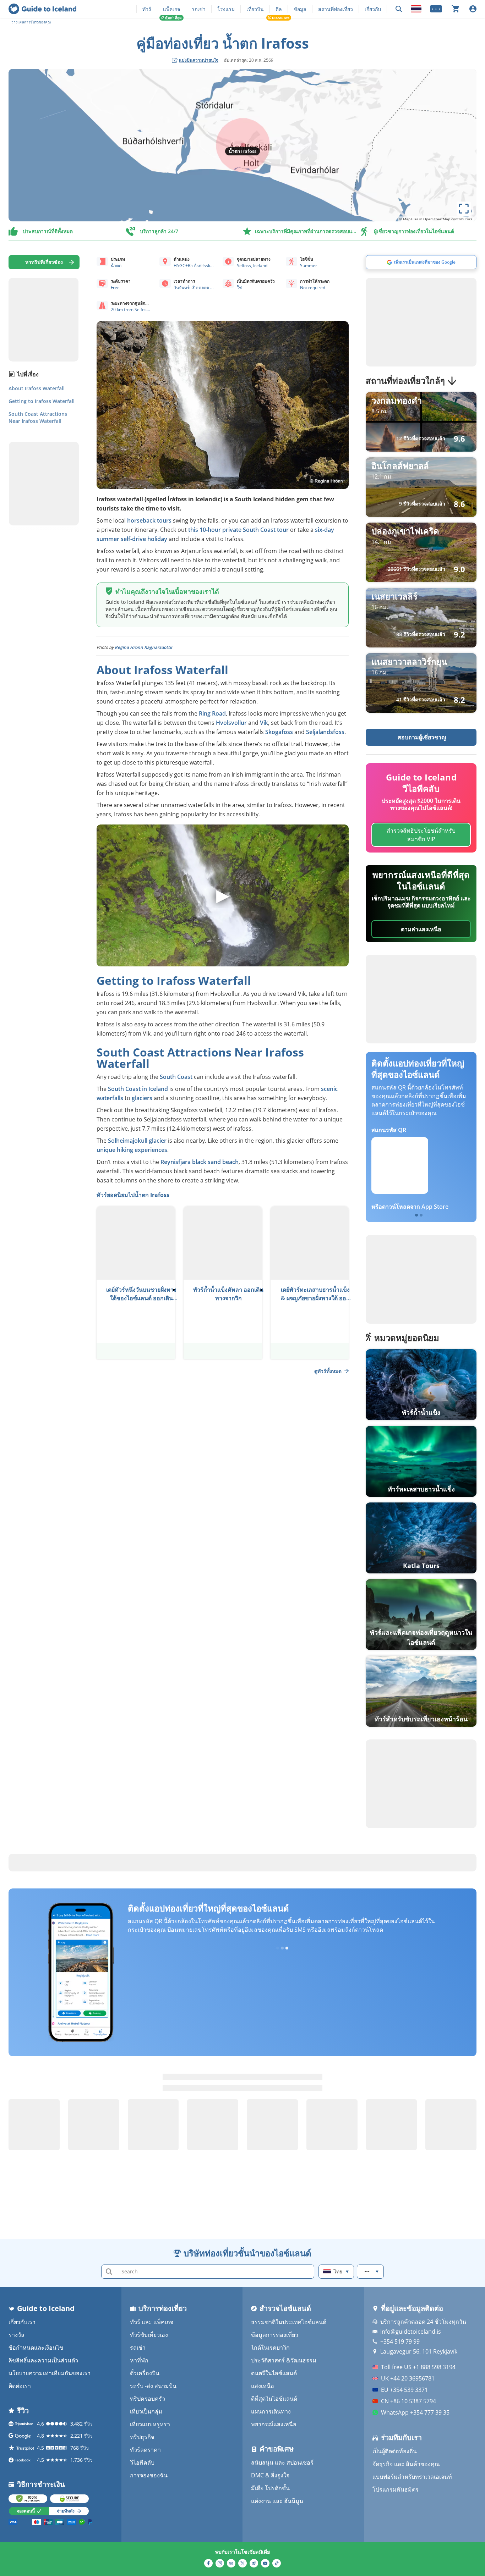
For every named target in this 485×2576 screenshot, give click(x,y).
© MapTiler (409, 219)
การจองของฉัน (149, 2475)
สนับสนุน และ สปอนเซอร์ (282, 2462)
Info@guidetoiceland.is (411, 2332)
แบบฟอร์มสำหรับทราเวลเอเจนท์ (412, 2477)
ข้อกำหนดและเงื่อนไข (36, 2348)
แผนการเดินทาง (271, 2411)
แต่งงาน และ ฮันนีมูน (277, 2501)
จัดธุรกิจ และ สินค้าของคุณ (406, 2464)
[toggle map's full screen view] (464, 209)
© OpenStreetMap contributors (446, 219)
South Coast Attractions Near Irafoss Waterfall (38, 417)
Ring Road (212, 713)
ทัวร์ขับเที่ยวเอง (149, 2335)
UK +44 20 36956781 (408, 2378)
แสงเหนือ (263, 2386)
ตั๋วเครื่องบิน (145, 2373)
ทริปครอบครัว (148, 2399)
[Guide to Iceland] (42, 9)
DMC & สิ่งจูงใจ (270, 2475)
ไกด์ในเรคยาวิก (270, 2348)
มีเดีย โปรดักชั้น (270, 2488)
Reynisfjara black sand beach (200, 1162)
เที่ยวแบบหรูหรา (150, 2424)
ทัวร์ (147, 9)
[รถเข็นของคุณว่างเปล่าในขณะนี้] (456, 9)
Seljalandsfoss (325, 732)
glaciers (142, 1098)
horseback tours (149, 520)
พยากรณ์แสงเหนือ (274, 2424)
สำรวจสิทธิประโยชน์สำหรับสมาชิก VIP (421, 835)
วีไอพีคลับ (142, 2462)
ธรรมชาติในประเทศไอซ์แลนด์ (289, 2322)
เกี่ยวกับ (373, 9)
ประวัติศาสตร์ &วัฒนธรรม (284, 2360)
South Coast (176, 1077)
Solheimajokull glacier (137, 1141)
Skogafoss (279, 732)
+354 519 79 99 (400, 2341)
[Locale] (416, 9)
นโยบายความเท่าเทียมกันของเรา (50, 2373)
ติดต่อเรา (20, 2386)
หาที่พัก (139, 2360)
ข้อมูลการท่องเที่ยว (275, 2335)
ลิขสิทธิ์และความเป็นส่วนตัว (43, 2360)
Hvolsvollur (231, 723)
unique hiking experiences (132, 1150)
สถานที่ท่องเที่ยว (336, 9)
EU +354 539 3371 (404, 2390)
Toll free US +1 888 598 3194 (418, 2367)
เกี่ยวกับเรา (22, 2322)
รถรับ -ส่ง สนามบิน (153, 2386)
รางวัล (17, 2335)
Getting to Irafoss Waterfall (42, 401)
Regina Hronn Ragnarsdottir (144, 647)
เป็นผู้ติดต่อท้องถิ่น (395, 2451)
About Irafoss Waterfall (37, 388)
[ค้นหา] (399, 9)
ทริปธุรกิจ (142, 2437)
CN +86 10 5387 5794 (408, 2401)
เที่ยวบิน (255, 9)
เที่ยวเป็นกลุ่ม (146, 2411)
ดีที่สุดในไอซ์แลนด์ (274, 2399)
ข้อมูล (300, 9)
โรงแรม (226, 9)
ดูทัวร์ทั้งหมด (328, 1371)
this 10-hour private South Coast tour (238, 530)
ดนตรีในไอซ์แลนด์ (274, 2373)
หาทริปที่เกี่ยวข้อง (44, 262)
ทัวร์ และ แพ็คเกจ (152, 2322)
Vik (264, 723)
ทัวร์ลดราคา (145, 2450)
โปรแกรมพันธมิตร (396, 2489)
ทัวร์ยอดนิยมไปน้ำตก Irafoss (133, 1195)
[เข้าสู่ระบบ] (473, 9)
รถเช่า (199, 9)
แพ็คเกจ (171, 9)
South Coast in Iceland (138, 1089)
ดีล (279, 9)
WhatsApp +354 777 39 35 (415, 2412)
